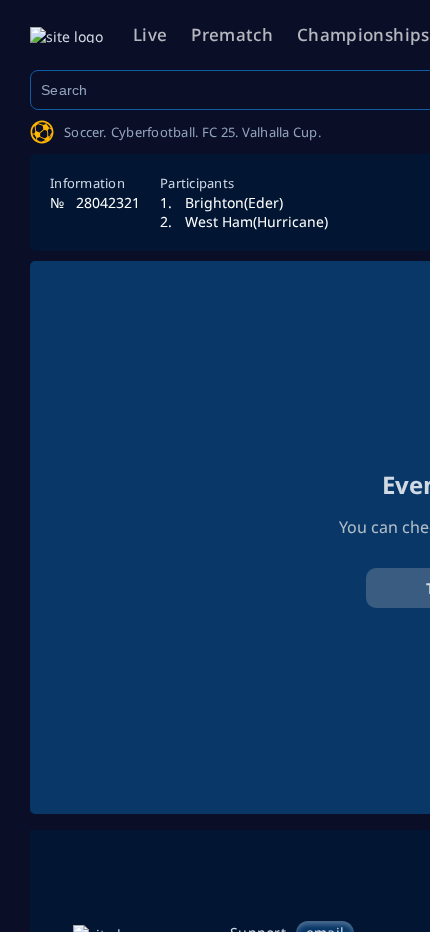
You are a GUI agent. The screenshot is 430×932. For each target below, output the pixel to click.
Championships (363, 34)
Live (150, 34)
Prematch (232, 34)
